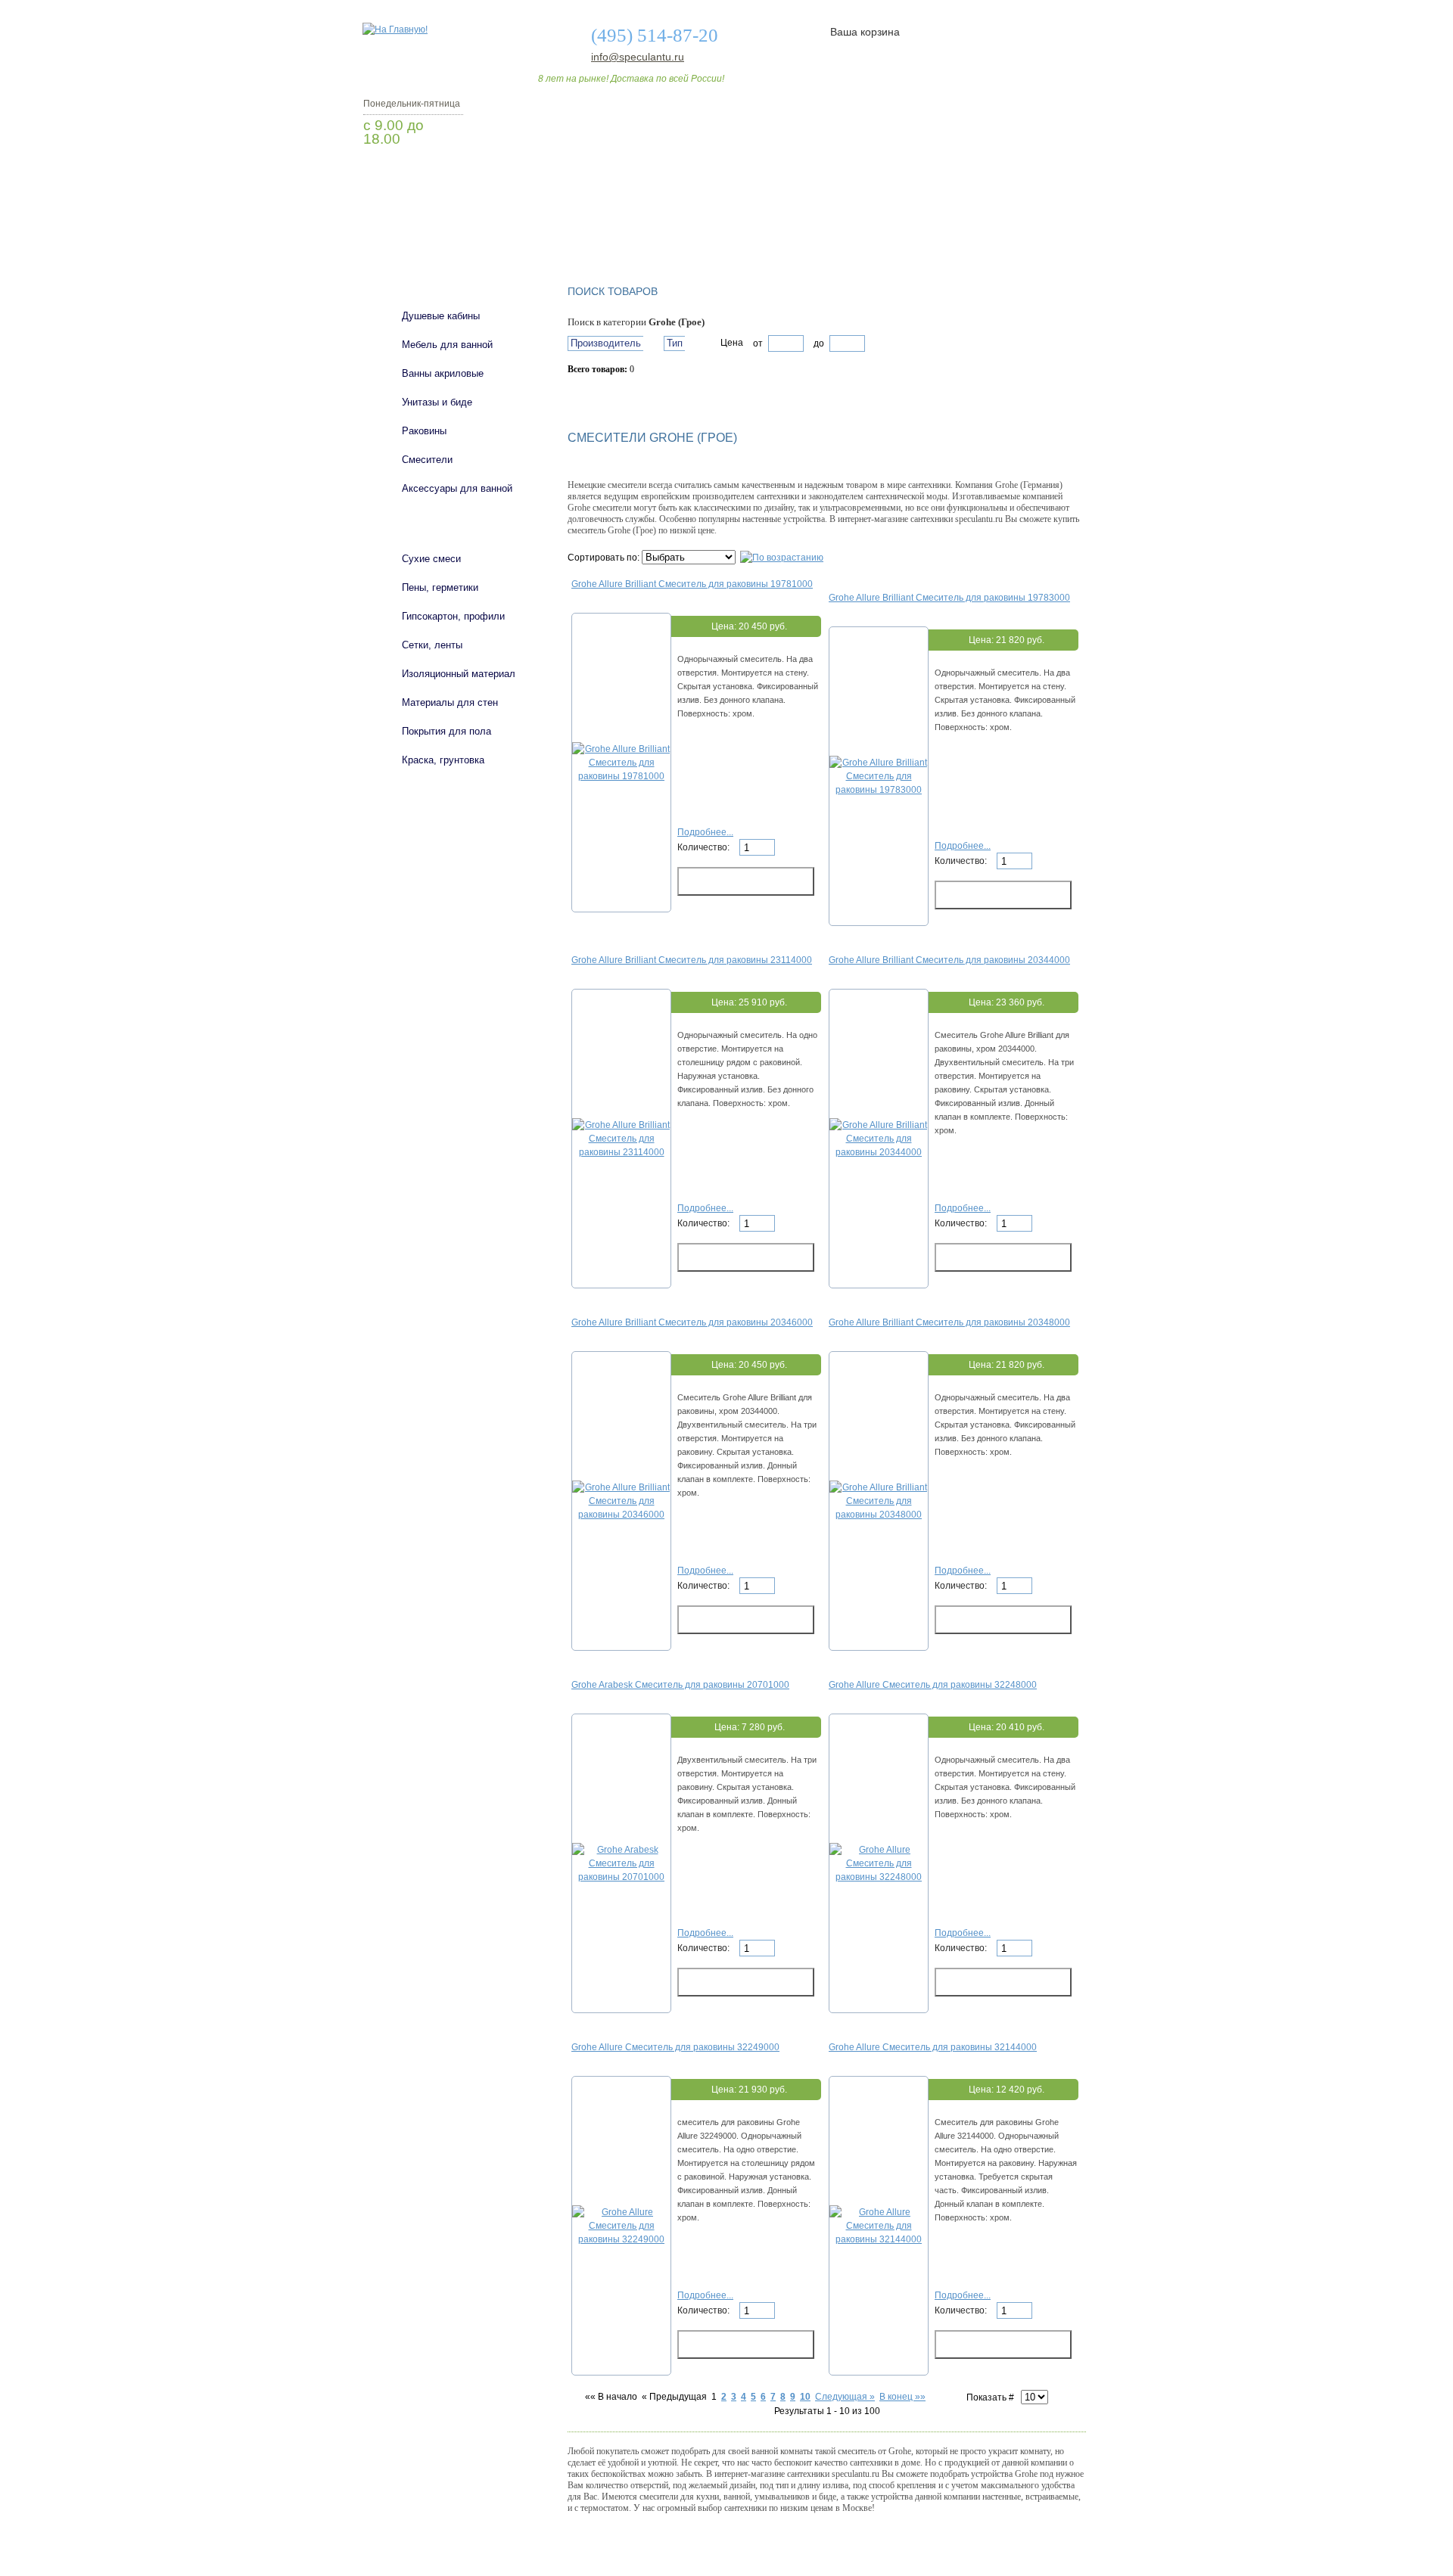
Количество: (705, 847)
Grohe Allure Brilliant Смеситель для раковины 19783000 (949, 598)
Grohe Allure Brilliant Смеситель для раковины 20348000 (949, 1322)
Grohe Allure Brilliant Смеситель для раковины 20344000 (949, 960)
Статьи (827, 229)
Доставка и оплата (718, 229)
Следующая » (845, 2397)
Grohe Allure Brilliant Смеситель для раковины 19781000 (692, 584)
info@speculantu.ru (636, 57)
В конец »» (902, 2397)
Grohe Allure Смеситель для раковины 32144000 (933, 2047)
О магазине (599, 229)
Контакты (1028, 229)
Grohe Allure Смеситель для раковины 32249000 (675, 2047)
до (818, 343)
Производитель (606, 343)
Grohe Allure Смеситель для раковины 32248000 (933, 1685)
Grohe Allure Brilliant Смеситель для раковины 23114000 (692, 960)
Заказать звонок (443, 178)
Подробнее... (705, 832)
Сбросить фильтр (636, 396)
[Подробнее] (621, 776)
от (758, 343)
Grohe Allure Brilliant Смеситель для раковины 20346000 (692, 1322)
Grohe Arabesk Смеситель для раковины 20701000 (680, 1685)
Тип (675, 343)
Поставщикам (924, 229)
